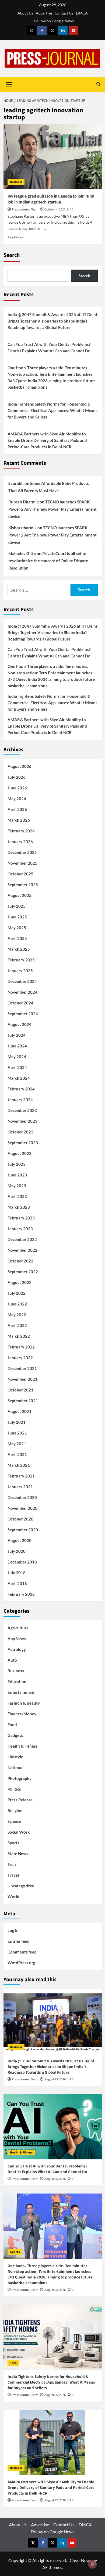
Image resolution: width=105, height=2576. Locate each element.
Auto (12, 1660)
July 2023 (17, 1164)
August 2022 (20, 1282)
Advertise (44, 13)
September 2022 (23, 1272)
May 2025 (17, 928)
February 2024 (21, 1089)
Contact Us (64, 13)
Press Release (20, 1800)
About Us (25, 13)
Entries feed (19, 1941)
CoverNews (81, 2560)
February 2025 (21, 960)
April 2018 (17, 1583)
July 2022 (17, 1293)
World (13, 1897)
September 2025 (23, 885)
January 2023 (20, 1229)
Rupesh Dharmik (24, 502)
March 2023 (19, 1207)
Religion (15, 1811)
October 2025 (20, 874)
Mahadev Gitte (22, 553)
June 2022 (17, 1304)
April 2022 (17, 1325)
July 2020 (17, 1551)
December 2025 (22, 852)
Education (17, 1681)
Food (12, 1725)
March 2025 (19, 949)
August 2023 (20, 1153)
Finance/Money (22, 1714)
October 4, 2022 (55, 210)
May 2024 (17, 1057)
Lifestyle (15, 1757)
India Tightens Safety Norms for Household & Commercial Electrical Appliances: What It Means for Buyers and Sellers (52, 410)
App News (17, 1638)
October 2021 (20, 1390)
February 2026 (21, 831)
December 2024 (22, 981)
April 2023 (17, 1196)
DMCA (82, 13)
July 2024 (17, 1035)
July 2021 (17, 1422)
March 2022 (19, 1336)
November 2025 (22, 863)
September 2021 (23, 1401)
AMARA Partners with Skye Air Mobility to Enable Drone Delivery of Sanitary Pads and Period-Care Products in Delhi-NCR (47, 440)
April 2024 (17, 1067)
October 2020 (20, 1519)
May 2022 (17, 1315)
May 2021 (17, 1444)
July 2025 (17, 906)
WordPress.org (21, 1963)
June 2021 (17, 1433)
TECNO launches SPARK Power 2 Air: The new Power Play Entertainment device (52, 509)
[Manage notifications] (92, 2564)
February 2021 (21, 1476)
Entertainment (21, 1692)
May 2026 (17, 799)
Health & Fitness (23, 1746)
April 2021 (17, 1454)
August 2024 (20, 1024)
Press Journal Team (25, 210)
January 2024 (20, 1100)
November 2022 (22, 1250)
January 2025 (20, 971)
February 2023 (21, 1218)
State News (18, 1854)
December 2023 (22, 1110)
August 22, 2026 (55, 2500)
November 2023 (22, 1121)
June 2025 (17, 917)
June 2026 (17, 788)
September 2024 (23, 1014)
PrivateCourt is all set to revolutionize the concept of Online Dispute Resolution (48, 561)
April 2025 (17, 938)
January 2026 (20, 842)
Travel (13, 1875)
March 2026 (19, 820)
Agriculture (18, 1628)
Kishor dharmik (22, 528)
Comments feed (22, 1952)
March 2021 (19, 1465)
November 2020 (22, 1508)
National (15, 1768)
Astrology (17, 1649)
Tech (12, 1864)
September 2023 (23, 1143)
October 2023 (20, 1132)
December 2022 (22, 1239)
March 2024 (19, 1078)
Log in (13, 1930)
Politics (14, 1789)
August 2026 (20, 766)
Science (14, 1821)
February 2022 (21, 1347)
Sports (13, 1843)
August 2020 (20, 1540)
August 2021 (20, 1411)
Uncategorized (21, 1886)
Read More (15, 237)
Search (12, 255)
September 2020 (23, 1530)
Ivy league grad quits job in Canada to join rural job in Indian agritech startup (51, 199)
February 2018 (21, 1594)
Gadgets (15, 1735)
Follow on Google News (54, 21)
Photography (20, 1778)
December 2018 (22, 1562)
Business (16, 182)
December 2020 (22, 1497)
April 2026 (17, 809)
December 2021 (22, 1368)
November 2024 (22, 992)
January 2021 (20, 1487)
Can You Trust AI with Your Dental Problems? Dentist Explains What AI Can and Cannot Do (49, 348)
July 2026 (17, 777)
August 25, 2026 (55, 2079)
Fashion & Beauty (24, 1703)
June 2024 (17, 1046)
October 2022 (20, 1261)
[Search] (98, 85)
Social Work (19, 1832)
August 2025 (20, 895)
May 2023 (17, 1186)
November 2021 (22, 1379)
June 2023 (17, 1175)
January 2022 (20, 1358)
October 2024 (20, 1003)
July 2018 (17, 1573)
